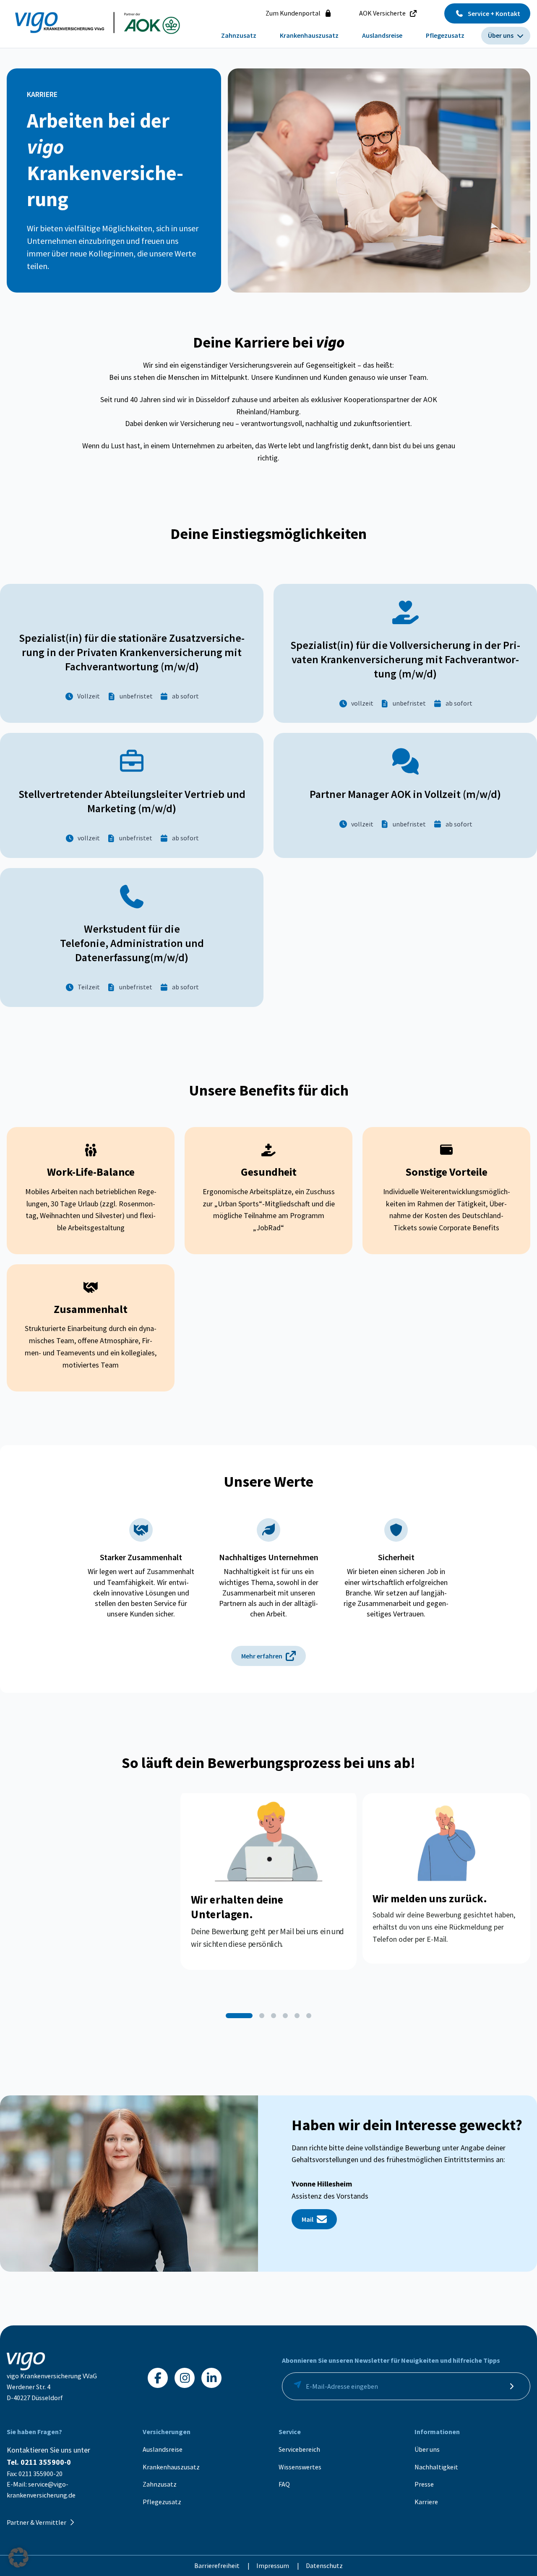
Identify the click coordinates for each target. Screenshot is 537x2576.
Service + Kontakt (494, 13)
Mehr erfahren (262, 1656)
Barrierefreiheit (218, 2566)
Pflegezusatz (162, 2502)
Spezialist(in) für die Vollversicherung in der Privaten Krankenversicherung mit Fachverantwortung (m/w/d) (405, 659)
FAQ (284, 2484)
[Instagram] (185, 2378)
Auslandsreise (163, 2449)
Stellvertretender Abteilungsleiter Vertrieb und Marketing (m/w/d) (132, 801)
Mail (308, 2219)
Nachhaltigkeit (436, 2467)
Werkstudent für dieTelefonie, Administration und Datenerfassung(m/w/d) (132, 943)
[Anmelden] (511, 2386)
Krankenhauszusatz (171, 2467)
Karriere (426, 2502)
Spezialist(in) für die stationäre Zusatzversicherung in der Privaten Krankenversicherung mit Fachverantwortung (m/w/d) (132, 652)
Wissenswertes (300, 2467)
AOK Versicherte (382, 13)
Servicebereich (299, 2449)
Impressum (273, 2566)
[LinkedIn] (211, 2378)
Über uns (427, 2449)
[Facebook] (158, 2378)
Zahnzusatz (160, 2484)
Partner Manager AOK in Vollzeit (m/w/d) (405, 794)
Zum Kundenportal (293, 13)
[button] (239, 2016)
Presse (424, 2484)
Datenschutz (324, 2566)
